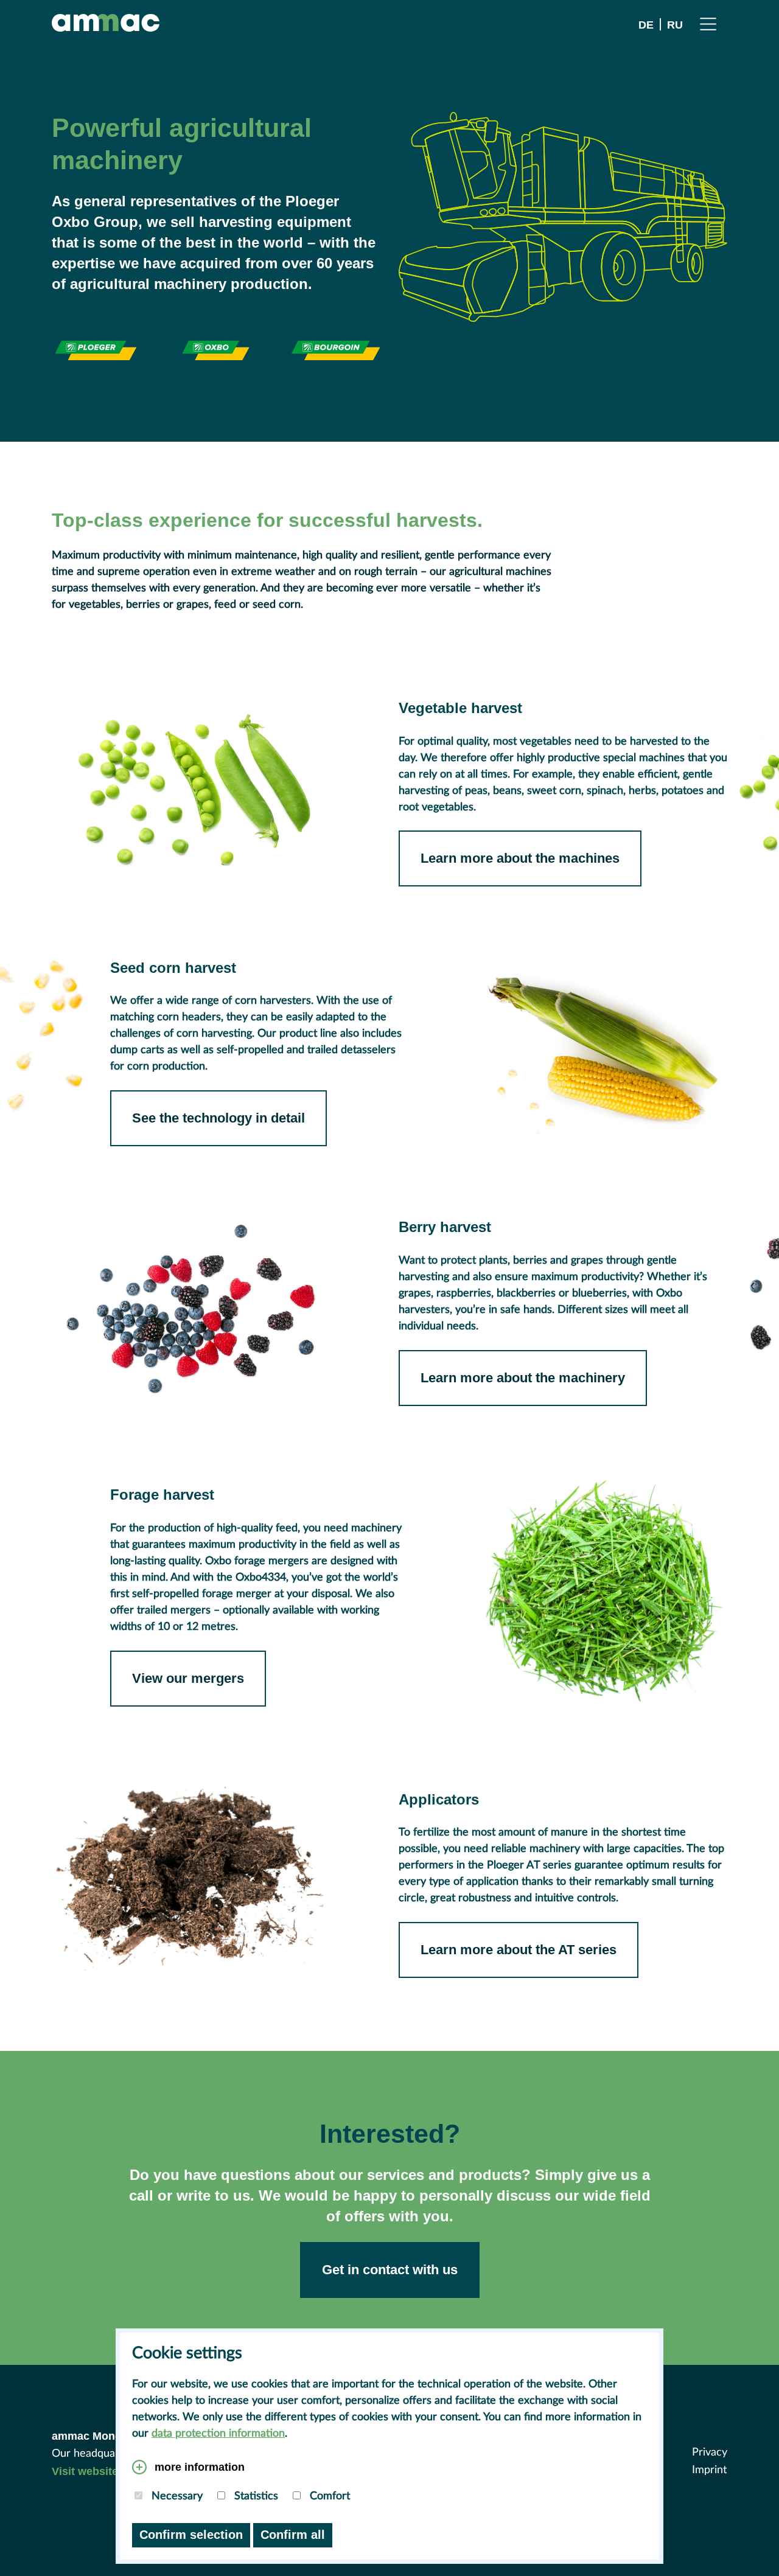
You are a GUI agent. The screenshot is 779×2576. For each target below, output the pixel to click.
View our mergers (188, 1678)
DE (646, 25)
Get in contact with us (390, 2270)
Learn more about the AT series (519, 1950)
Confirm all (293, 2535)
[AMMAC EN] (106, 23)
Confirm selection (191, 2535)
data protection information (218, 2434)
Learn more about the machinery (523, 1378)
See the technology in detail (218, 1118)
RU (675, 25)
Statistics (255, 2496)
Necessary (176, 2496)
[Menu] (708, 23)
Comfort (328, 2496)
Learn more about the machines (520, 858)
